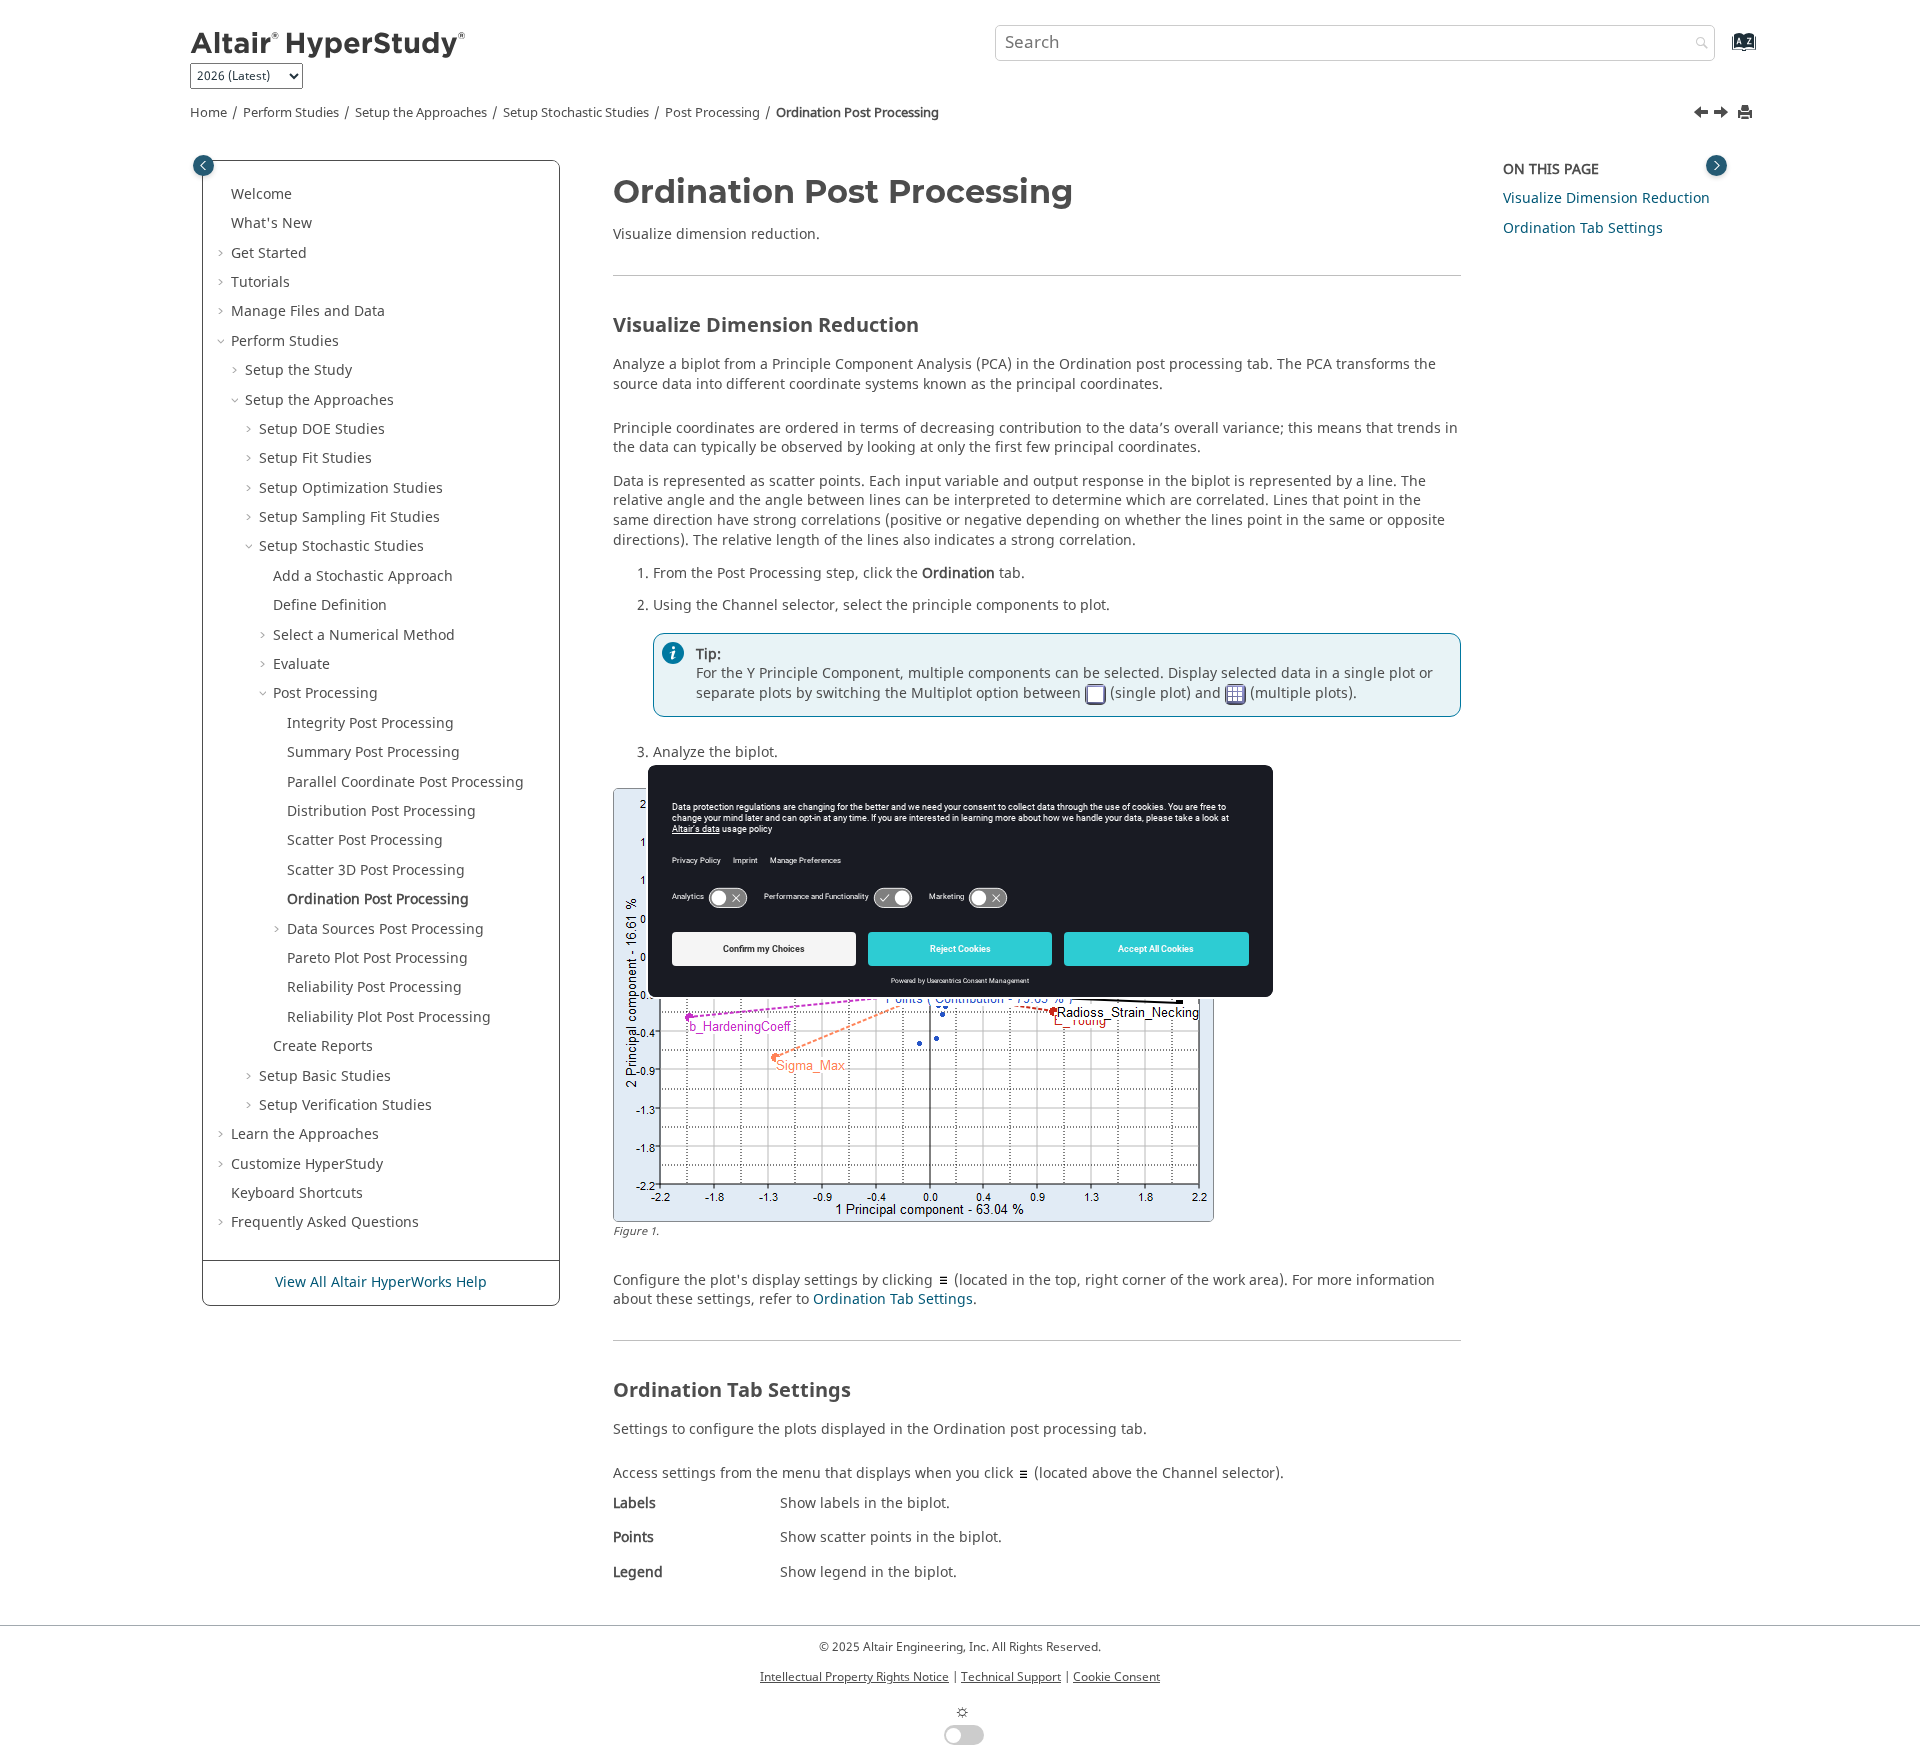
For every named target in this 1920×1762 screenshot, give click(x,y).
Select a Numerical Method (364, 635)
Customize (307, 1164)
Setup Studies (325, 1076)
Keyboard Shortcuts (297, 1193)
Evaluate (301, 664)
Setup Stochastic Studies (576, 113)
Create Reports (323, 1046)
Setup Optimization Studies (351, 488)
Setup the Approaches (421, 113)
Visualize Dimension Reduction (1606, 198)
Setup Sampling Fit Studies (349, 517)
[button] (223, 195)
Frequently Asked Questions (325, 1222)
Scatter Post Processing (365, 840)
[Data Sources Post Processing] (1723, 115)
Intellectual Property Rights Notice (854, 1677)
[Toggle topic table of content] (1716, 165)
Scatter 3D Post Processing (376, 870)
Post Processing (712, 113)
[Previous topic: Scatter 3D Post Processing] (1703, 115)
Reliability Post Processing (374, 987)
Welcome (261, 194)
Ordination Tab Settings (893, 1299)
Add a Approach (363, 576)
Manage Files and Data (308, 311)
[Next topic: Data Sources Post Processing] (1723, 115)
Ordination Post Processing (857, 113)
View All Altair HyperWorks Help (381, 1282)
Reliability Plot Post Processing (389, 1017)
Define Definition (330, 605)
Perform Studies (291, 113)
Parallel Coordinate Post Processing (405, 782)
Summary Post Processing (373, 752)
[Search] (1697, 44)
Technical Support (1011, 1677)
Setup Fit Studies (315, 458)
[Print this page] (1747, 113)
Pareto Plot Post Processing (377, 958)
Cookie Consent (1116, 1677)
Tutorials (260, 282)
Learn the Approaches (305, 1134)
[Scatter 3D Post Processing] (1703, 115)
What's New (271, 223)
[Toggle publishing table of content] (203, 165)
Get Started (269, 253)
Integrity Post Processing (370, 723)
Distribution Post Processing (381, 811)
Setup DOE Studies (322, 429)
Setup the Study (298, 370)
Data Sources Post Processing (385, 929)
